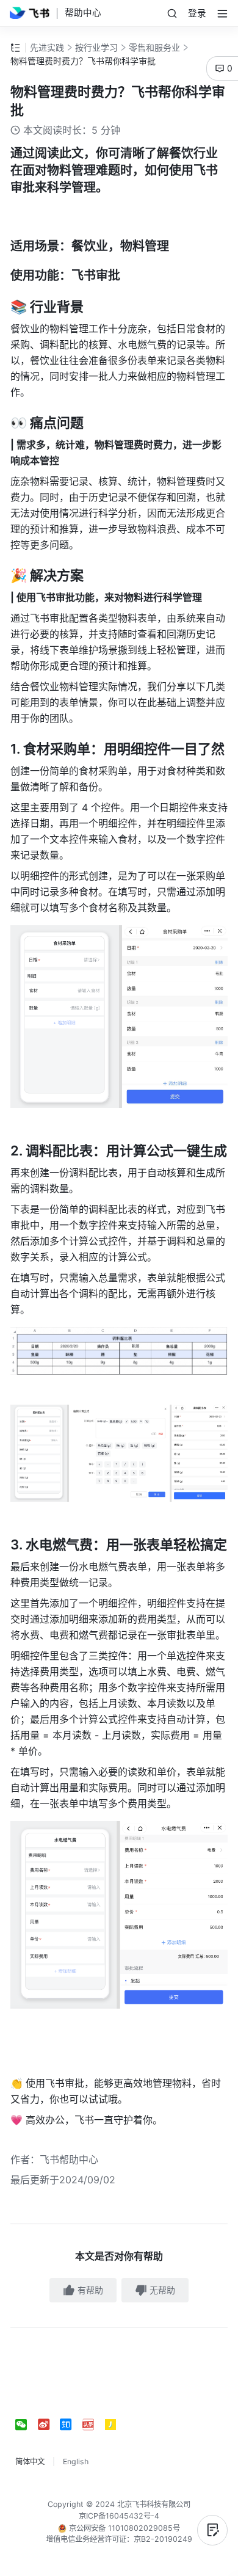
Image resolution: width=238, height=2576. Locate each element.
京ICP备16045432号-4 (119, 2516)
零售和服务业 (154, 47)
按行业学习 (96, 47)
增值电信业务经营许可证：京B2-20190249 (119, 2539)
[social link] (27, 2425)
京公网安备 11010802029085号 (123, 2528)
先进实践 (47, 47)
